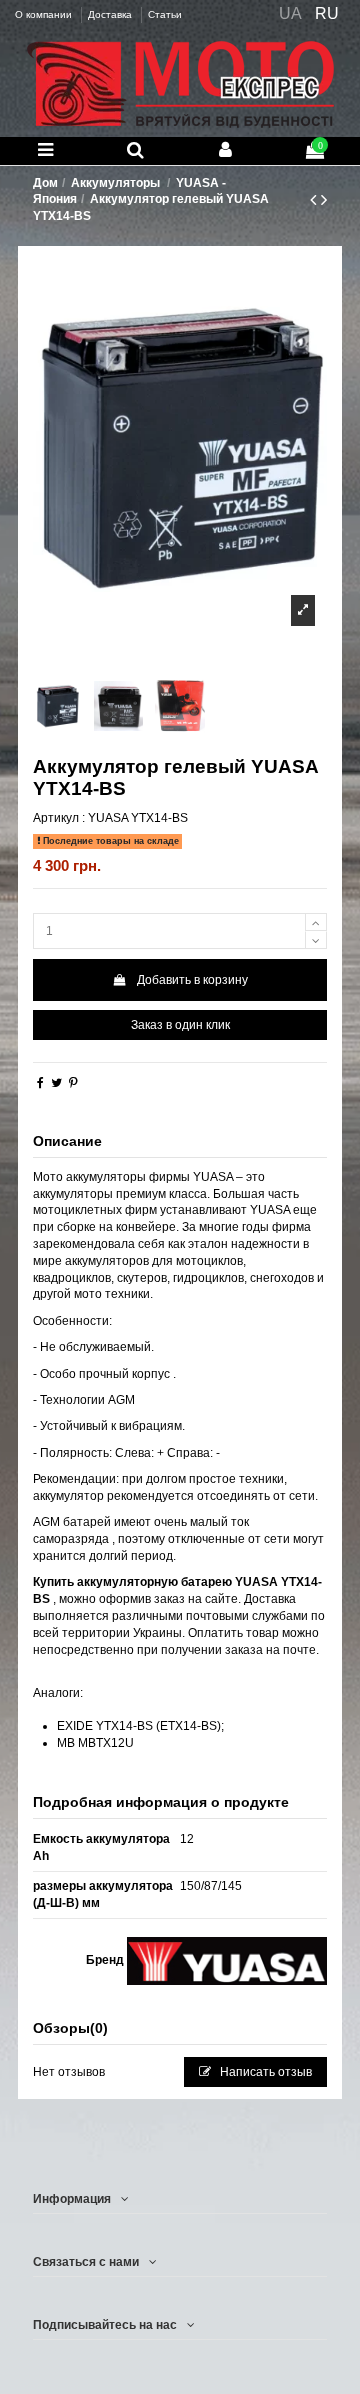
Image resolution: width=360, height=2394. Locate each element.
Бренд (105, 1960)
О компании (45, 14)
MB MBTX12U (95, 1743)
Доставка (111, 14)
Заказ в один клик (180, 1025)
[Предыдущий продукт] (315, 200)
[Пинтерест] (73, 1083)
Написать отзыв (264, 2072)
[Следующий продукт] (324, 200)
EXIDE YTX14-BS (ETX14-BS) (139, 1726)
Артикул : (59, 818)
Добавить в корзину (192, 980)
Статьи (165, 14)
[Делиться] (40, 1083)
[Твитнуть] (56, 1083)
